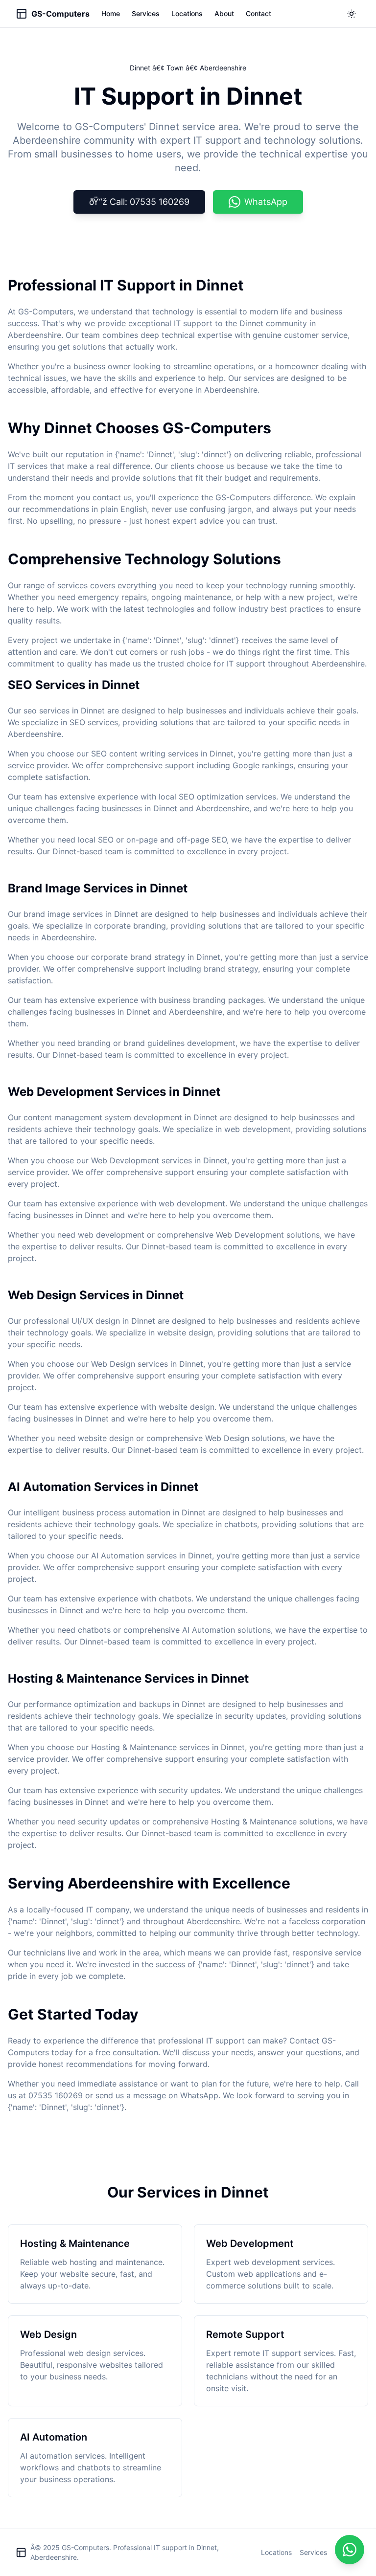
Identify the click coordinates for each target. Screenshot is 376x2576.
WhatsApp (266, 202)
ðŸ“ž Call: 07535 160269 (139, 202)
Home (111, 13)
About (224, 13)
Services (146, 13)
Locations (187, 13)
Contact (258, 13)
